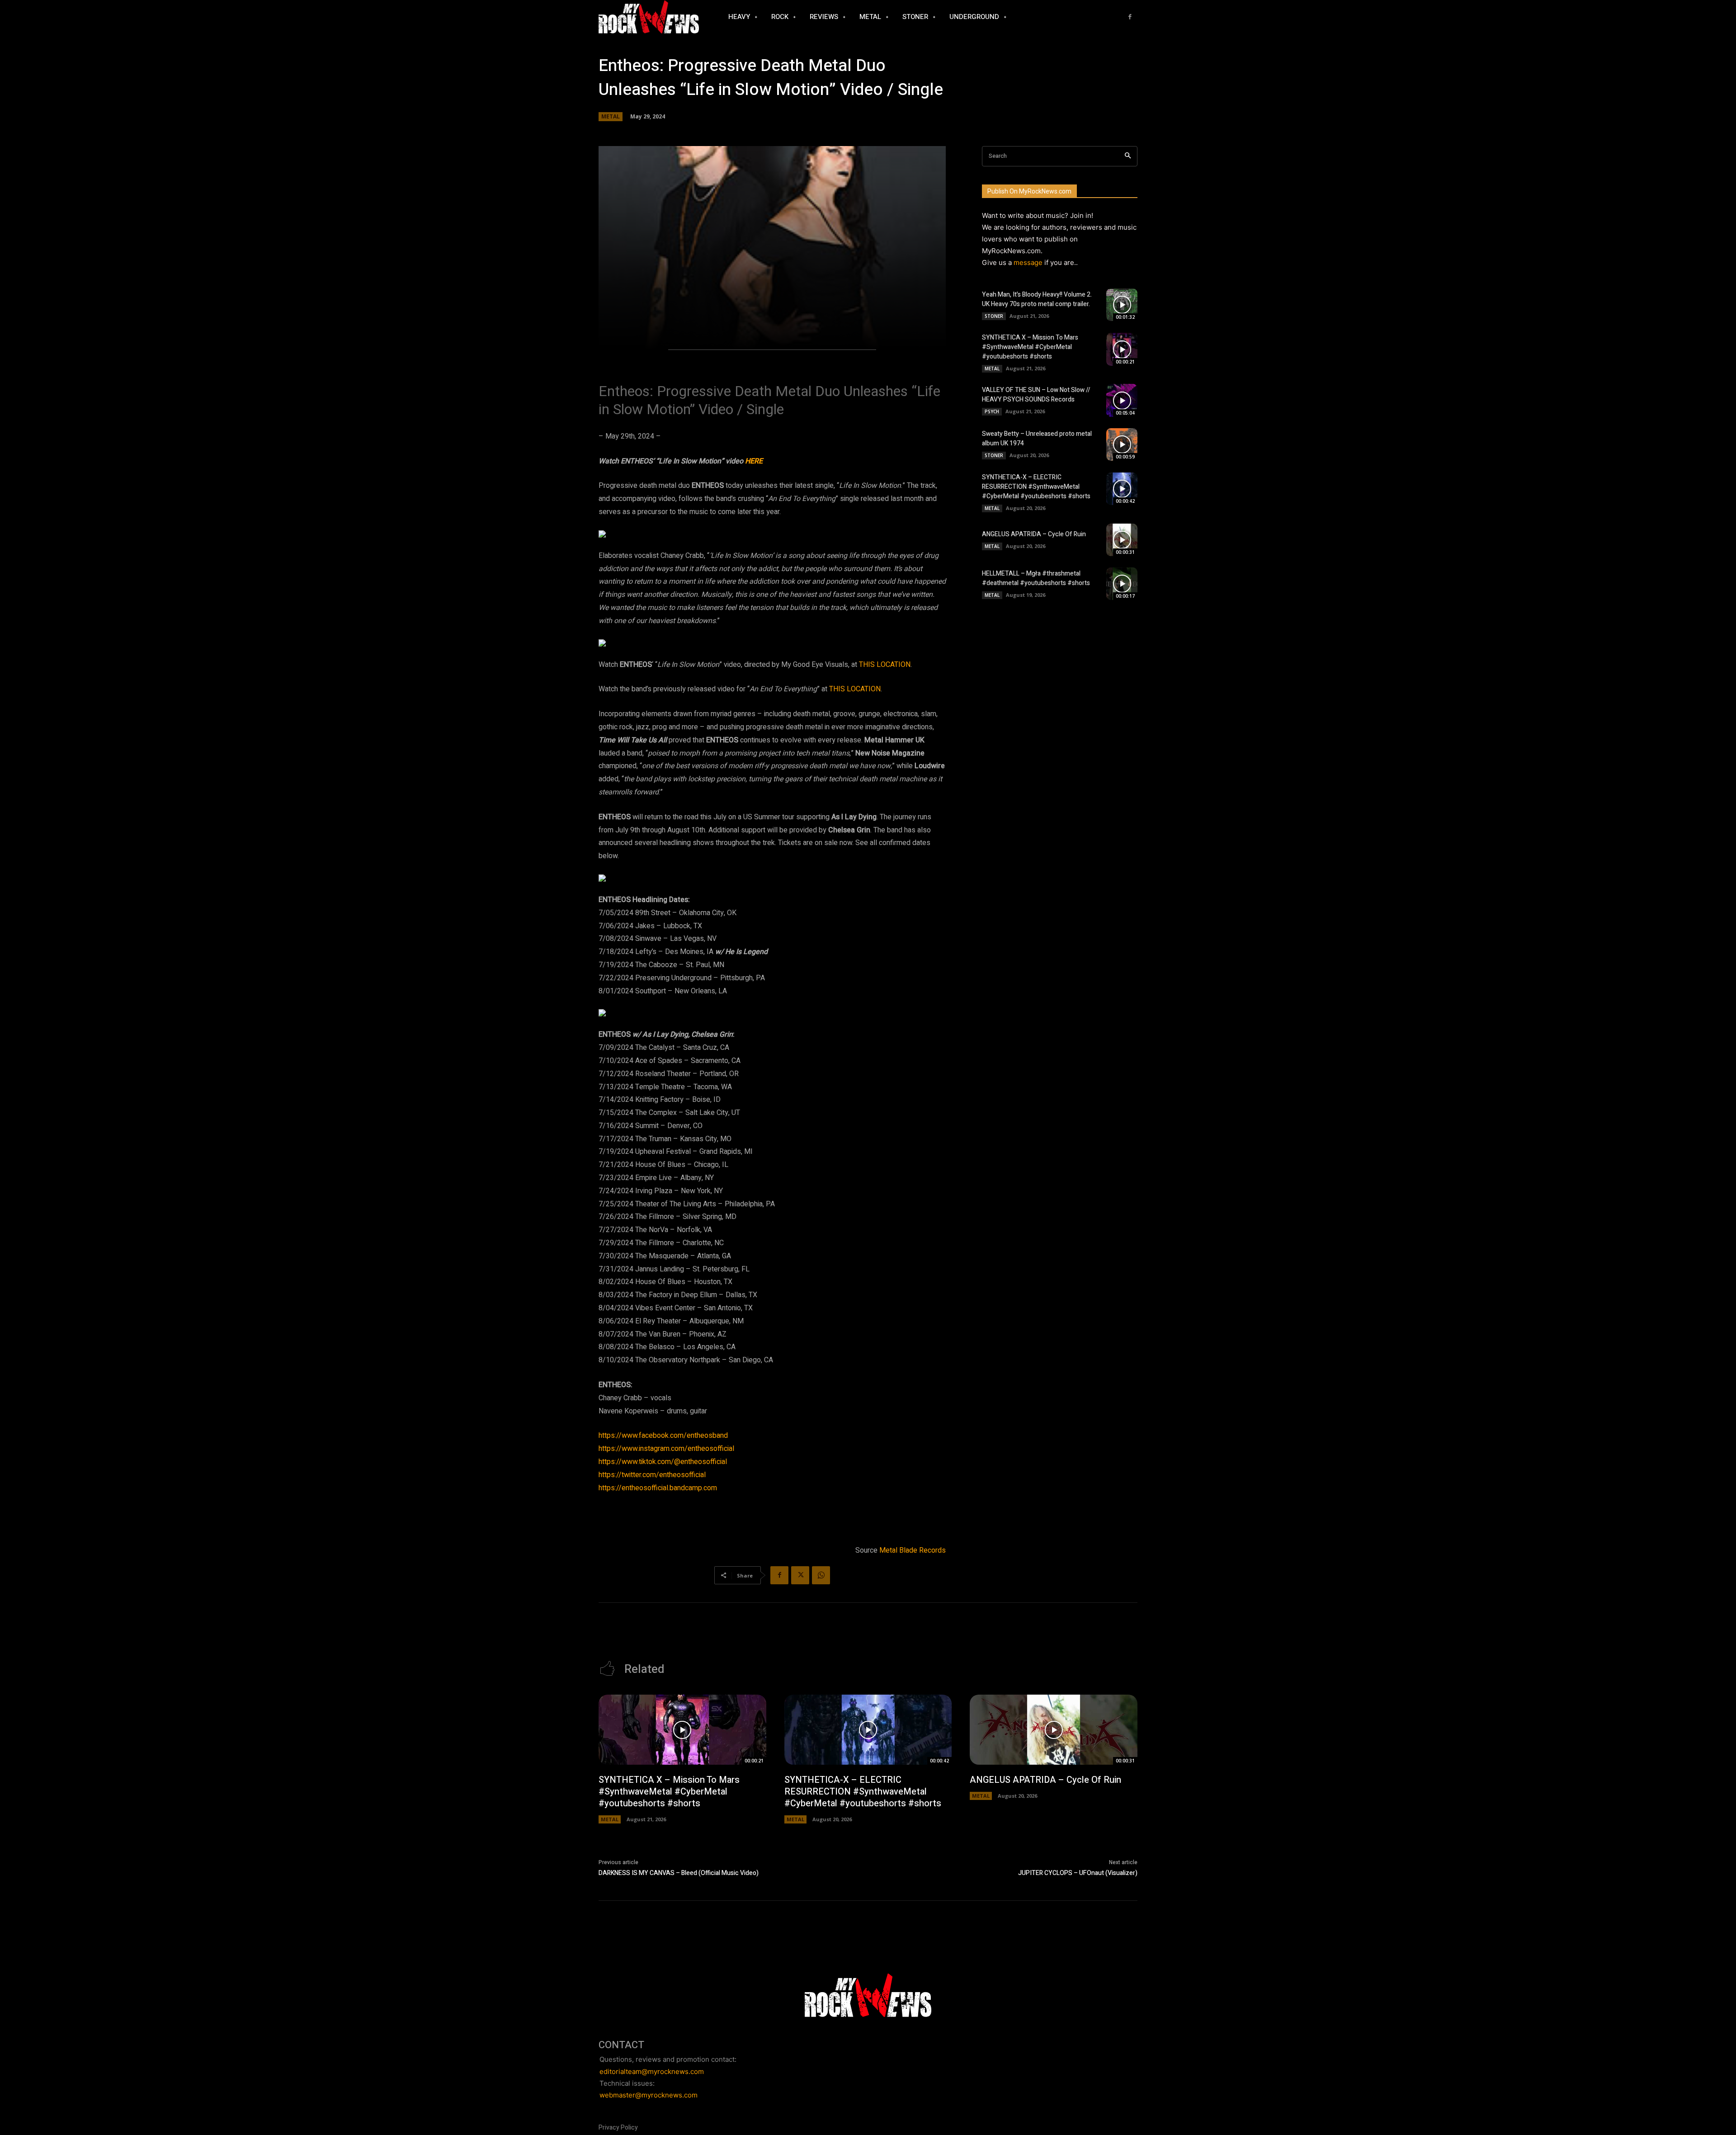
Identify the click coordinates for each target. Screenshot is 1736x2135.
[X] (800, 1575)
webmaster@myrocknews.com (649, 2095)
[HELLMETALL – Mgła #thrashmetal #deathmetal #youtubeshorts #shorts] (1122, 584)
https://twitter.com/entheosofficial (652, 1475)
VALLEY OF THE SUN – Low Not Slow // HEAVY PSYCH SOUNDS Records (1036, 395)
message (1028, 262)
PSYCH (992, 411)
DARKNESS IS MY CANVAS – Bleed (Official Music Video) (679, 1873)
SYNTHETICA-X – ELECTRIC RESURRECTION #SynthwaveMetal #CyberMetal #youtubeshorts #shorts (1036, 487)
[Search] (1128, 156)
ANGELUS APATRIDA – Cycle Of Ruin (1034, 534)
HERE (754, 461)
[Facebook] (1130, 17)
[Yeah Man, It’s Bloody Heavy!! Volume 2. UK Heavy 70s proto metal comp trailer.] (1122, 305)
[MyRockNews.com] (649, 17)
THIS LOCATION (885, 665)
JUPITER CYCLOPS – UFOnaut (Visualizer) (1078, 1873)
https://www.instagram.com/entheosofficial (666, 1449)
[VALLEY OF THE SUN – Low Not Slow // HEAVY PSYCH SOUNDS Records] (1122, 400)
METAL (611, 116)
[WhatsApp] (821, 1575)
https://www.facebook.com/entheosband (663, 1436)
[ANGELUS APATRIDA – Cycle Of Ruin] (1122, 540)
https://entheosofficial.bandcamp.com (658, 1488)
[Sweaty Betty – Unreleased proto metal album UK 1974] (1122, 444)
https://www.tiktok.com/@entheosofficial (663, 1462)
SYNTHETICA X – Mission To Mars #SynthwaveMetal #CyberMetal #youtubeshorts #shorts (1030, 347)
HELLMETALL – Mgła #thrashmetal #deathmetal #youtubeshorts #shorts (1036, 578)
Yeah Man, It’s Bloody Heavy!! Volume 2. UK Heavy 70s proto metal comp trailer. (1037, 299)
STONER (994, 316)
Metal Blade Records (913, 1550)
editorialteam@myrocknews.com (652, 2071)
